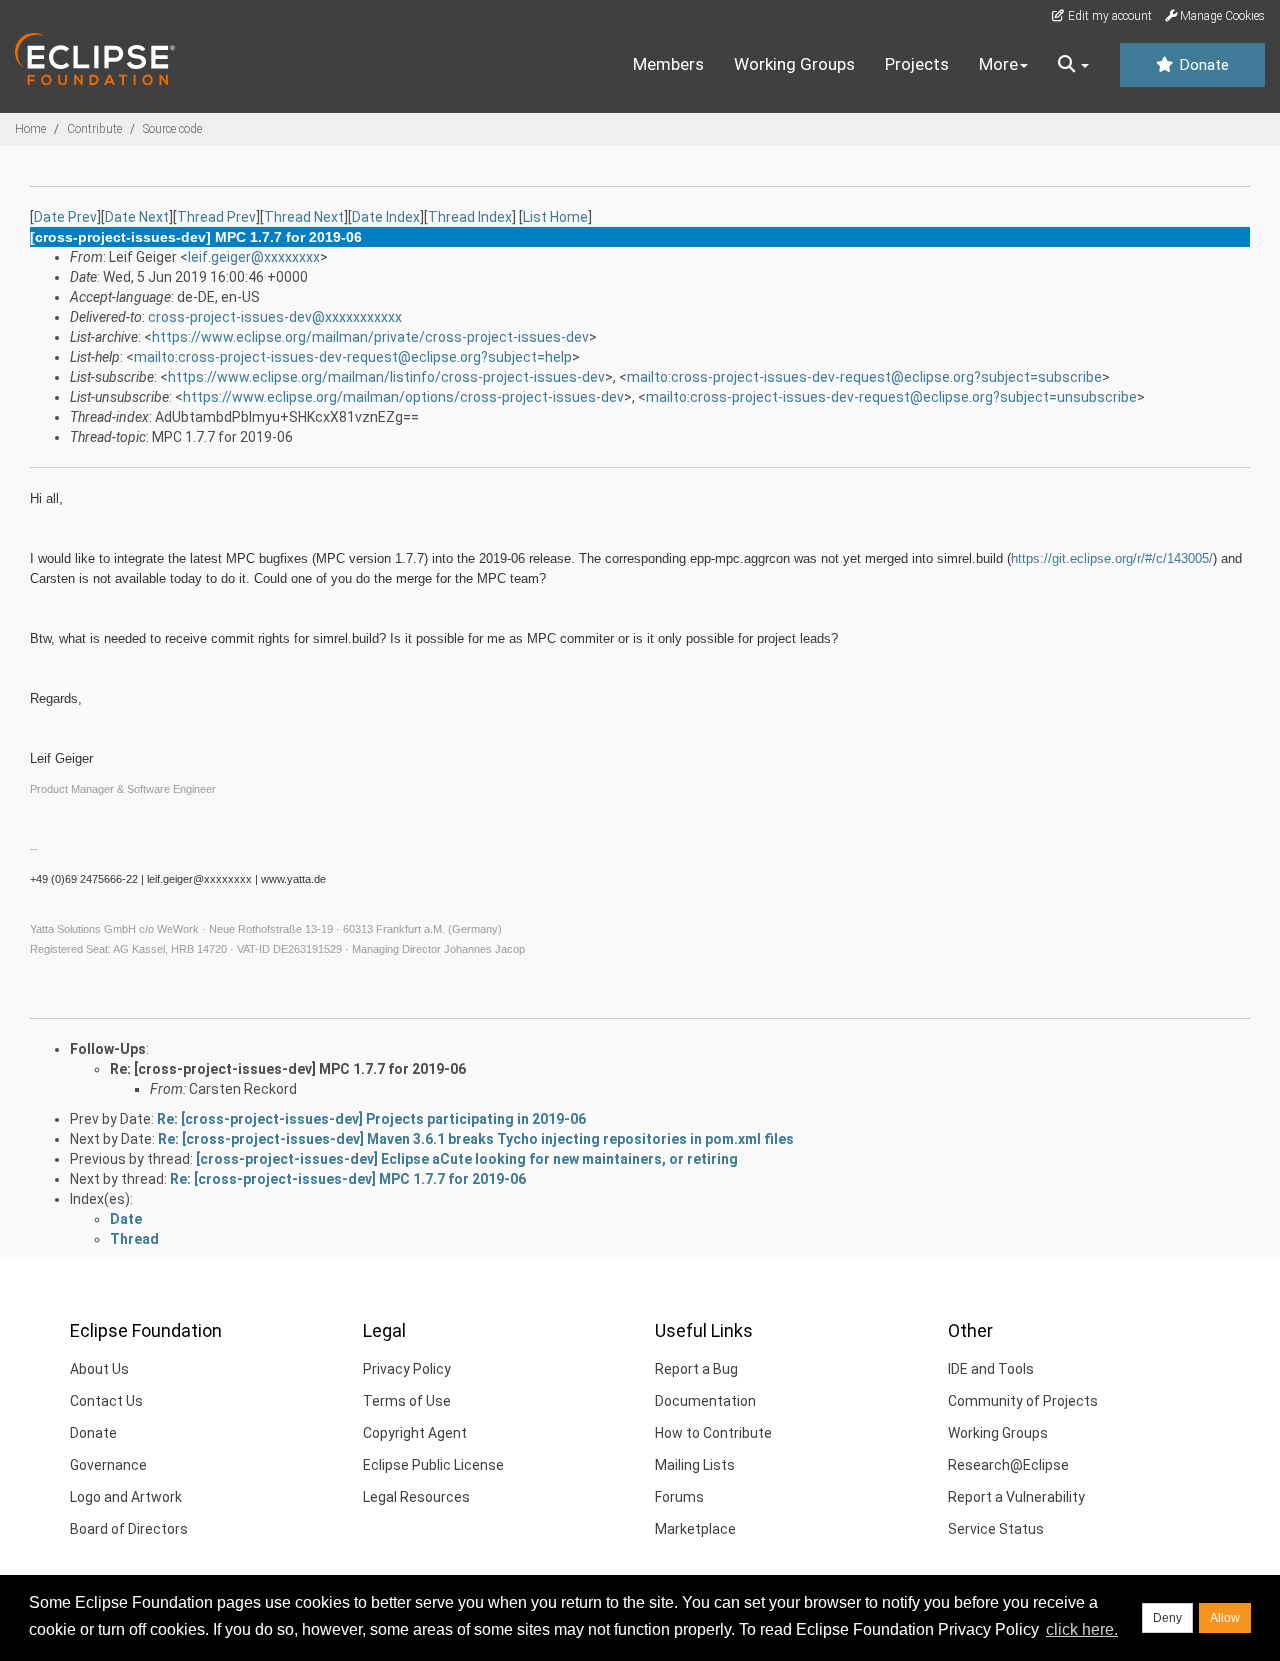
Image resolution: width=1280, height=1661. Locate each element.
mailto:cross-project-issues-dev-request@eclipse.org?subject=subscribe (864, 377)
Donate (1202, 65)
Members (668, 64)
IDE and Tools (991, 1369)
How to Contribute (713, 1433)
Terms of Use (407, 1401)
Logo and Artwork (126, 1497)
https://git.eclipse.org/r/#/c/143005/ (1112, 558)
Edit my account (1108, 16)
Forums (679, 1497)
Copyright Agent (415, 1433)
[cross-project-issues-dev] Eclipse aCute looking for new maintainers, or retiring (467, 1159)
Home (30, 129)
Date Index (386, 217)
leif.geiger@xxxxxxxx (254, 257)
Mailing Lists (695, 1465)
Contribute (94, 129)
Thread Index (470, 217)
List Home (555, 217)
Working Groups (794, 64)
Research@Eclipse (1008, 1465)
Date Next (137, 217)
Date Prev (65, 217)
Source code (172, 129)
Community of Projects (1023, 1401)
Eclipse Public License (433, 1465)
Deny (1167, 1618)
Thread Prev (216, 217)
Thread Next (304, 217)
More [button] (998, 64)
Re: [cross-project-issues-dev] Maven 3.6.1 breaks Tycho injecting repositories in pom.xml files (476, 1139)
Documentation (705, 1401)
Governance (108, 1465)
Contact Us (106, 1401)
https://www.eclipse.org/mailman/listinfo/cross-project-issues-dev (386, 377)
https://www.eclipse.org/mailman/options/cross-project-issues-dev (403, 397)
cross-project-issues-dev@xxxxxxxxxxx (275, 317)
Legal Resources (416, 1497)
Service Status (996, 1529)
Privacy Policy (407, 1369)
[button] (1073, 65)
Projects (917, 64)
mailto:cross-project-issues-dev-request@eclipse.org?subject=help (353, 357)
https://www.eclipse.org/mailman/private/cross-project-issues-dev (370, 337)
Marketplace (695, 1529)
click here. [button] (1082, 1629)
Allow (1225, 1618)
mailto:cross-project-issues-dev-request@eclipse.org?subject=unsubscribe (891, 397)
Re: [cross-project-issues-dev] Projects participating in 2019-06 (371, 1119)
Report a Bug (696, 1369)
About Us (99, 1369)
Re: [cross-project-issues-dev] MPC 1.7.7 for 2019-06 (288, 1069)
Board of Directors (129, 1529)
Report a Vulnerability (1016, 1497)
